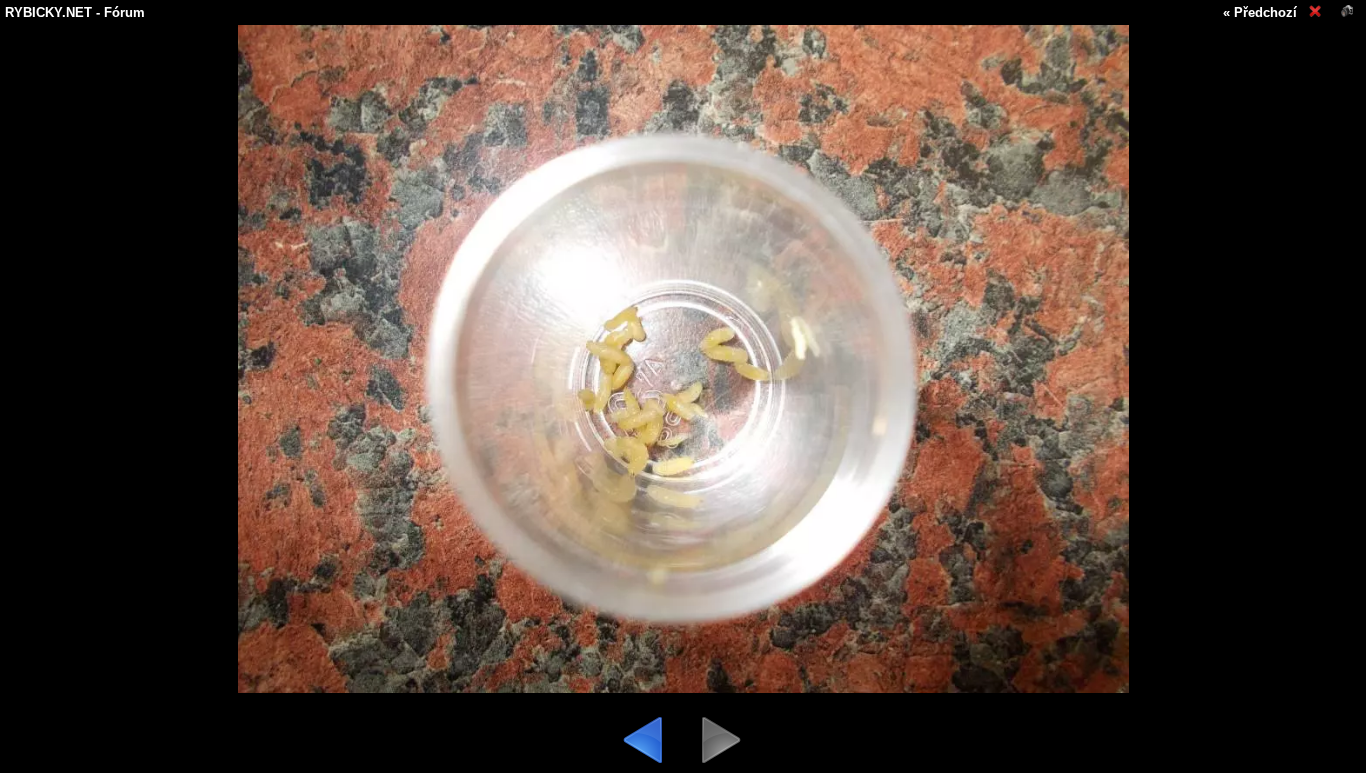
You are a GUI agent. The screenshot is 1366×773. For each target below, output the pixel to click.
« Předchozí (1260, 12)
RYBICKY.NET (48, 12)
